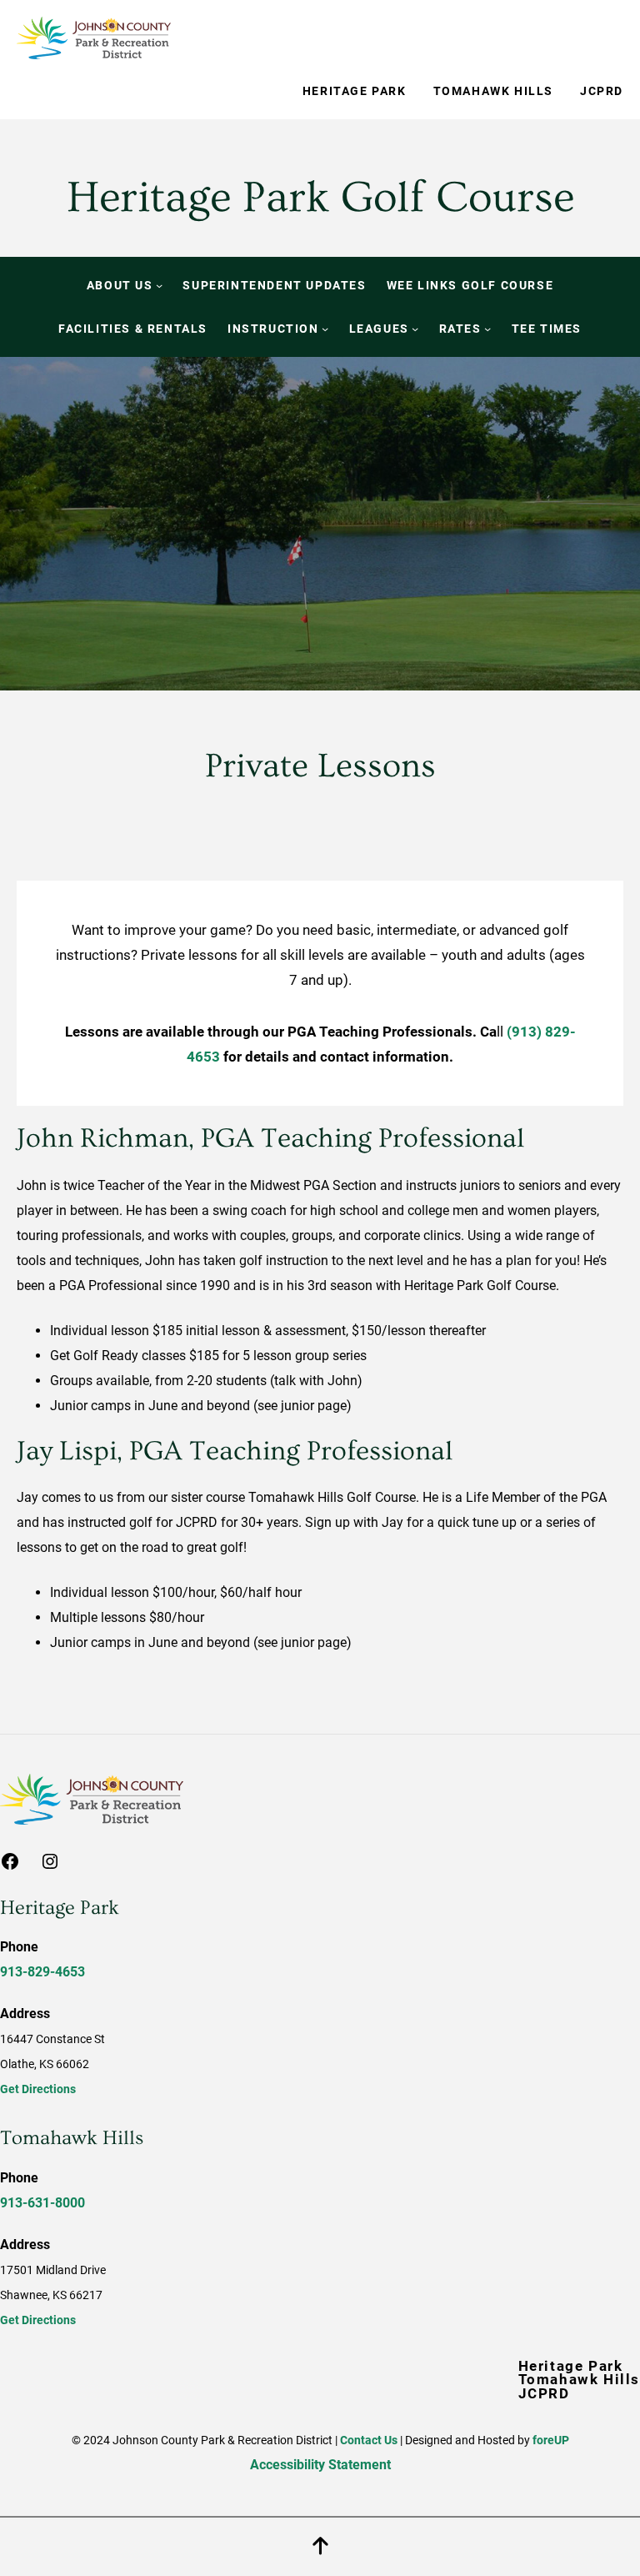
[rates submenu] (487, 329)
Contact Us (369, 2440)
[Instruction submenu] (325, 329)
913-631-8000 (42, 2203)
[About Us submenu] (159, 285)
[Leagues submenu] (415, 329)
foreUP (551, 2440)
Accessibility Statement (320, 2465)
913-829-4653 (42, 1972)
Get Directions (38, 2089)
